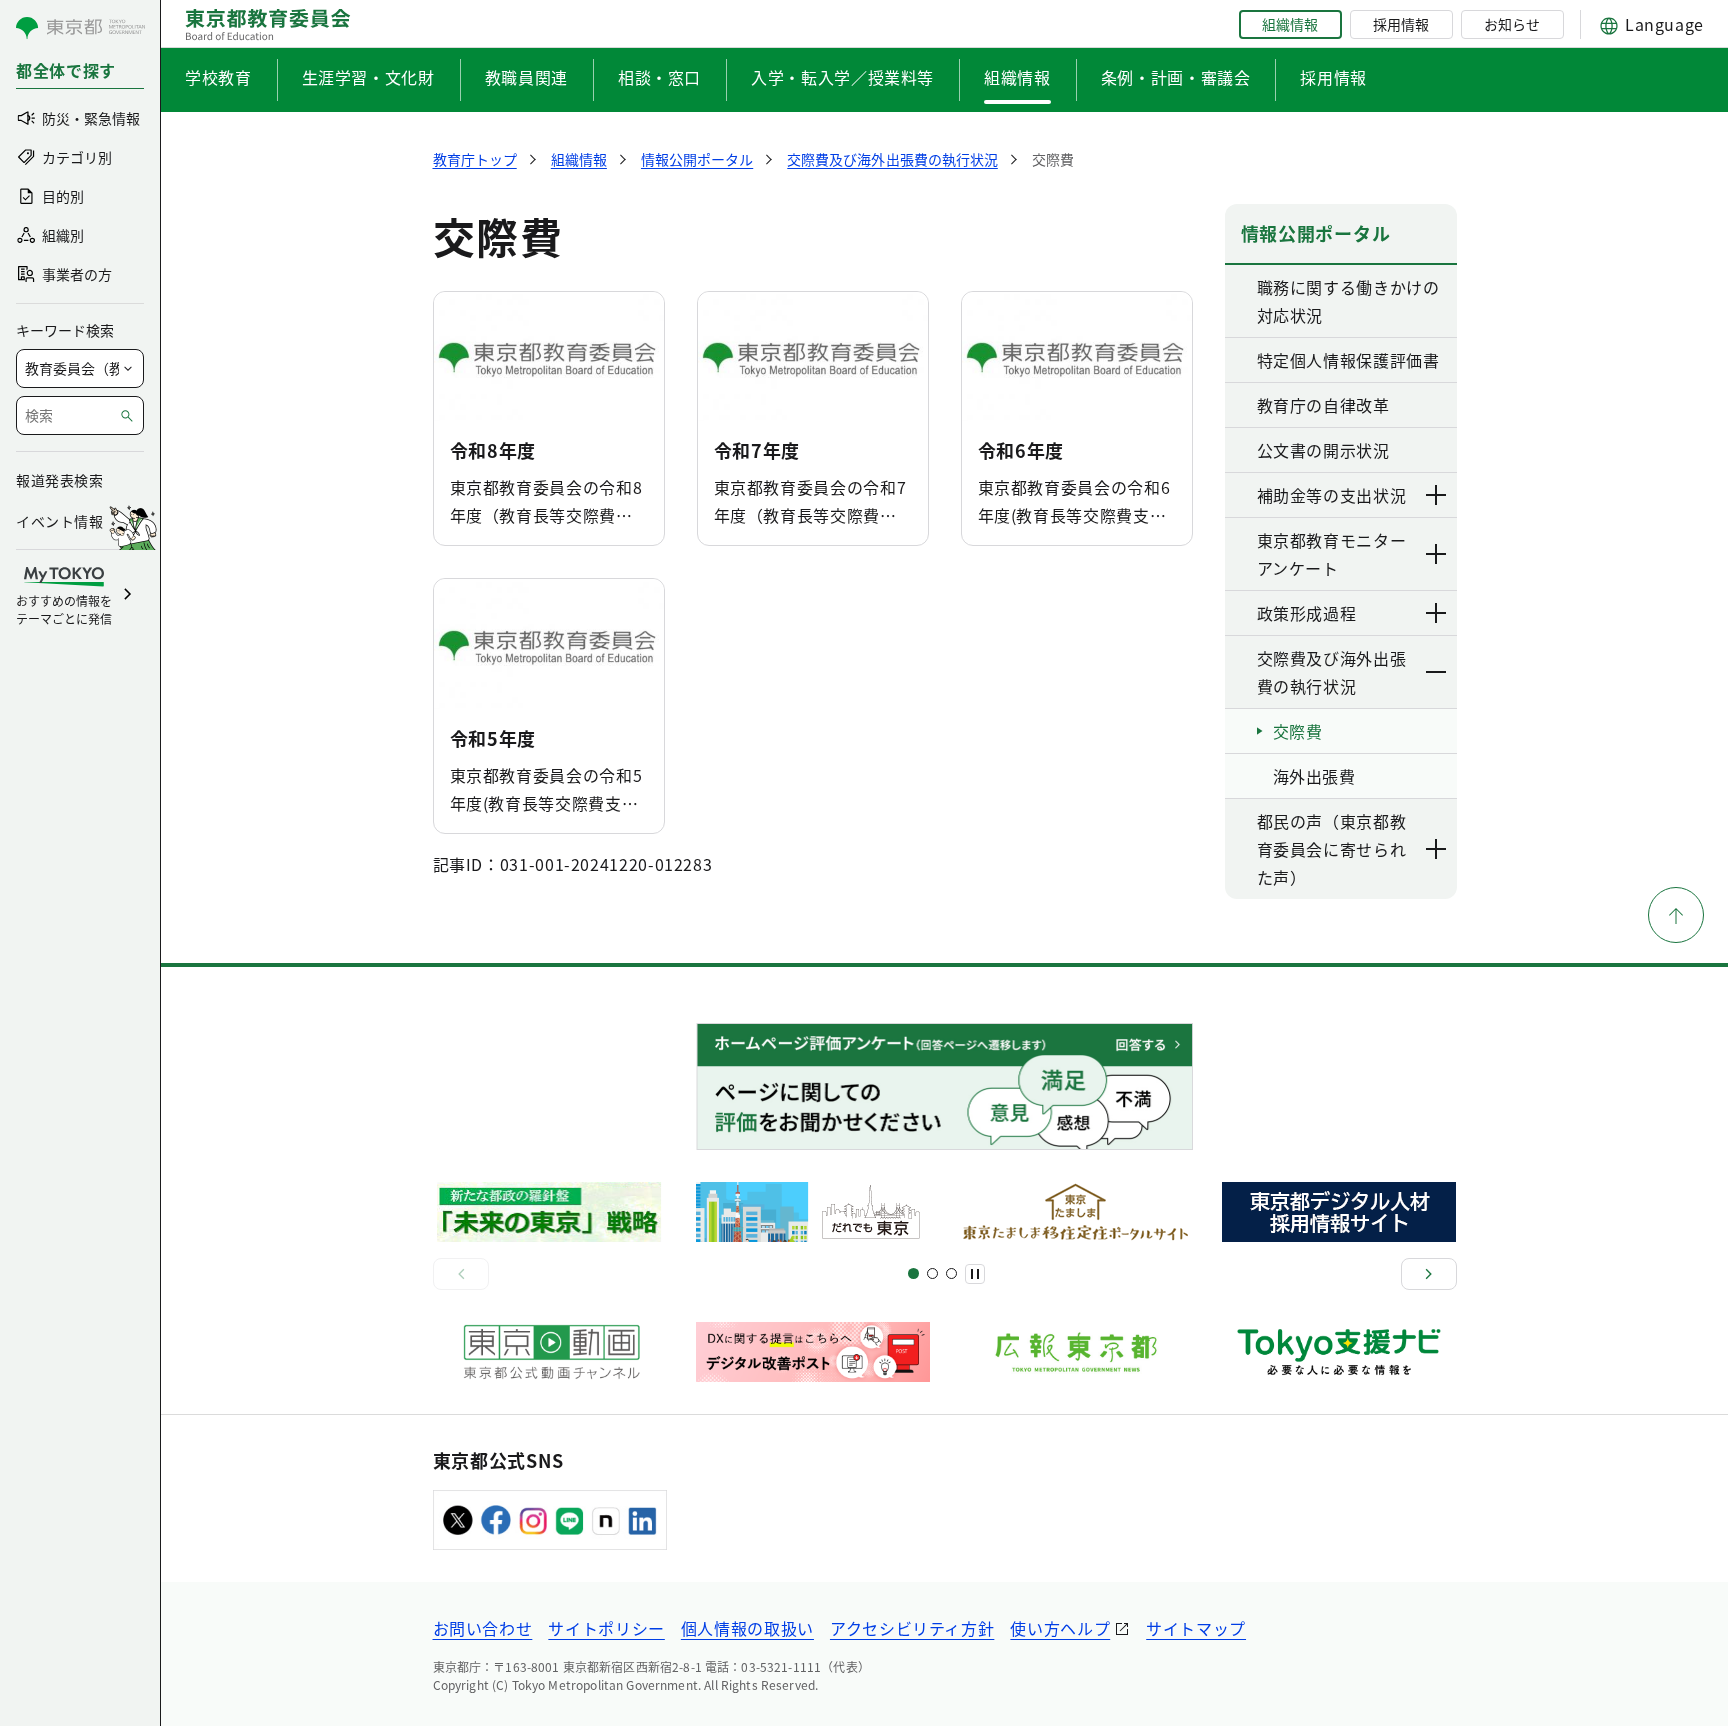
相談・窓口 (659, 77)
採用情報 (1401, 24)
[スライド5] (932, 1273)
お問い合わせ (483, 1628)
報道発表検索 (59, 480)
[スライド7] (951, 1273)
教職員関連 (526, 77)
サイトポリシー (606, 1628)
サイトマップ (1196, 1628)
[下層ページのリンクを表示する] (1437, 495)
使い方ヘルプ (1060, 1628)
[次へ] (1429, 1274)
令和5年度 (493, 738)
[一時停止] (975, 1274)
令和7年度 (757, 450)
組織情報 (1290, 24)
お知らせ (1512, 24)
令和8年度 (493, 450)
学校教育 (218, 77)
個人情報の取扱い (747, 1628)
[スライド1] (913, 1273)
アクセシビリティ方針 (912, 1628)
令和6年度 (1021, 450)
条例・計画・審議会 (1176, 77)
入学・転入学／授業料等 (842, 77)
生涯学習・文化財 (368, 77)
